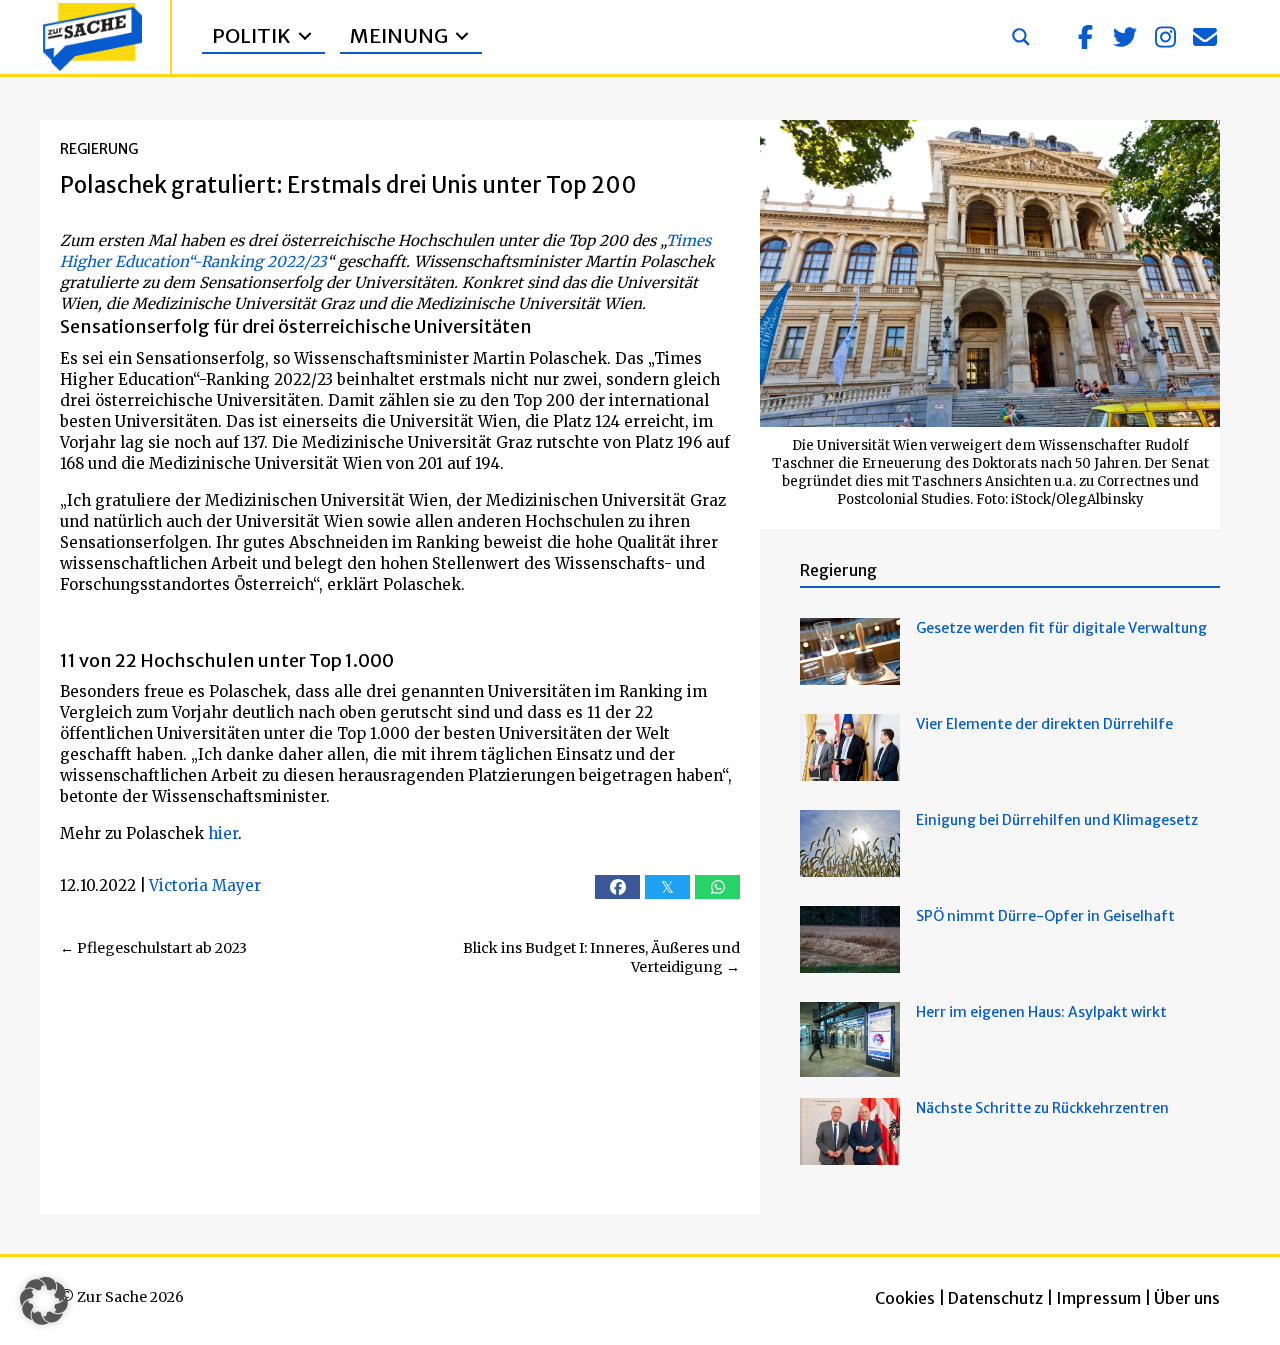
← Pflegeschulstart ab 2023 (153, 948)
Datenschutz (995, 1298)
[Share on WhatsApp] (717, 887)
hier (223, 833)
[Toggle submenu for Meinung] (462, 36)
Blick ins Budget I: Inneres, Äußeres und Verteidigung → (601, 958)
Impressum (1098, 1298)
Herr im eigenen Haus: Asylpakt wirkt (1041, 1012)
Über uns (1187, 1298)
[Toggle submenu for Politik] (305, 36)
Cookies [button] (905, 1298)
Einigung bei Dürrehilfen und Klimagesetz (1057, 820)
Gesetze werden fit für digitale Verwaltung (1061, 628)
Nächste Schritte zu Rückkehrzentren (1042, 1108)
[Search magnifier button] (1021, 37)
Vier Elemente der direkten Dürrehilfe (1044, 724)
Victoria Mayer (205, 885)
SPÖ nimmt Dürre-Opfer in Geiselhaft (1045, 916)
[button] (1085, 37)
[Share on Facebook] (617, 887)
